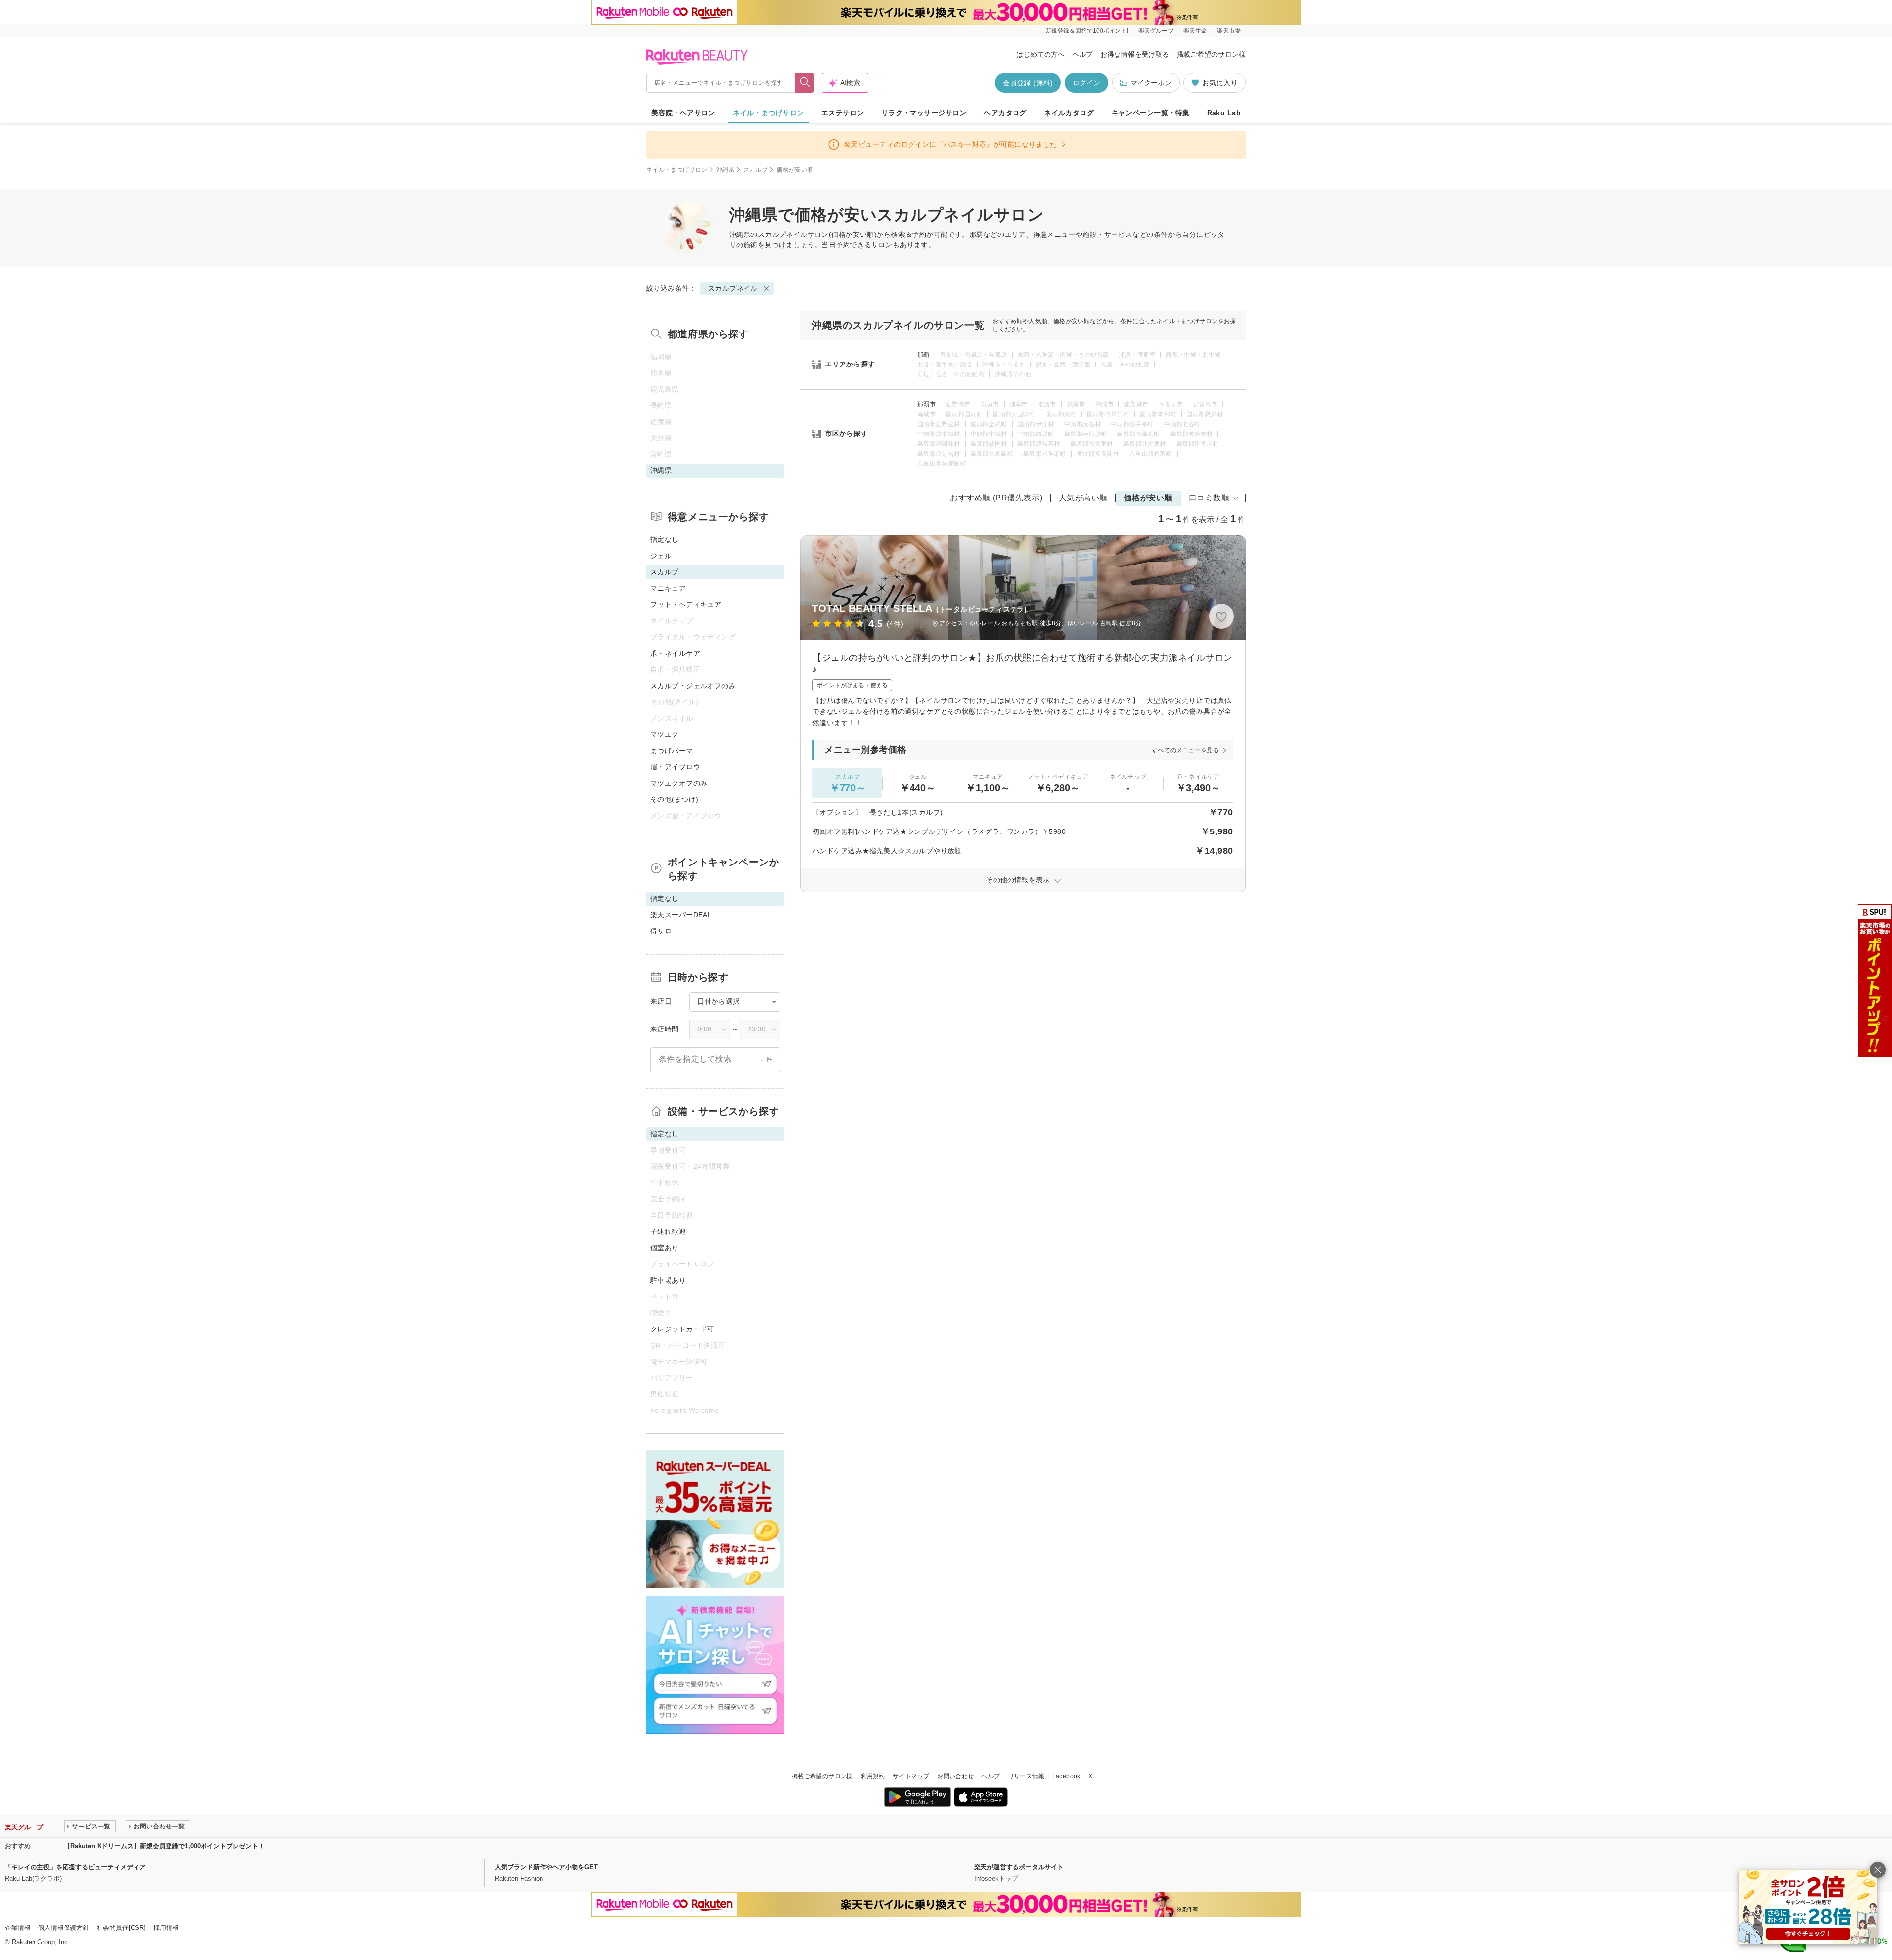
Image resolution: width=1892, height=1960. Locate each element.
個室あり (665, 1248)
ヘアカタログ (1005, 113)
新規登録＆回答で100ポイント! (1087, 31)
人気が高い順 (1083, 498)
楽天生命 (1195, 31)
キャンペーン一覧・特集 (1151, 113)
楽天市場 (1229, 31)
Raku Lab (1224, 113)
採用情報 (166, 1928)
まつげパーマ (672, 751)
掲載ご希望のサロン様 (1211, 54)
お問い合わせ (955, 1776)
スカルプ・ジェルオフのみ (693, 686)
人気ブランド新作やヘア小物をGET (546, 1867)
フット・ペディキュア (686, 604)
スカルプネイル (783, 234)
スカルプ (756, 170)
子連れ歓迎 (668, 1231)
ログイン (1086, 83)
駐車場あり (668, 1280)
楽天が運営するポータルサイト (1019, 1867)
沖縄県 (726, 170)
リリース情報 (1026, 1776)
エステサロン (843, 113)
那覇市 (927, 404)
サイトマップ (911, 1776)
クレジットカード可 (682, 1329)
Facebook (1066, 1776)
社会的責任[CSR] (121, 1928)
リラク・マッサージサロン (924, 113)
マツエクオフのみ (679, 783)
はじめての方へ (1041, 54)
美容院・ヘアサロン (683, 113)
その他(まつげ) (674, 799)
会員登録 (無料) (1028, 83)
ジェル (661, 556)
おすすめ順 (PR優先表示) (996, 498)
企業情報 (18, 1928)
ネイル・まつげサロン (768, 113)
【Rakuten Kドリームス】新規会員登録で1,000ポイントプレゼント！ (164, 1846)
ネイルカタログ (1069, 113)
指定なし (665, 539)
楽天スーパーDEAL (681, 915)
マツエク (665, 734)
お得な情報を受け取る (1135, 54)
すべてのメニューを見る (1185, 750)
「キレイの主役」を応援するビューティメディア (75, 1867)
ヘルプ (1082, 54)
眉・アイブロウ (675, 767)
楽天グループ (1156, 31)
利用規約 (873, 1776)
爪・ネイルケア (675, 653)
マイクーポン (1151, 83)
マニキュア (668, 588)
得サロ (661, 931)
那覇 (924, 355)
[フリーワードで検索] (805, 83)
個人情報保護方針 (64, 1928)
